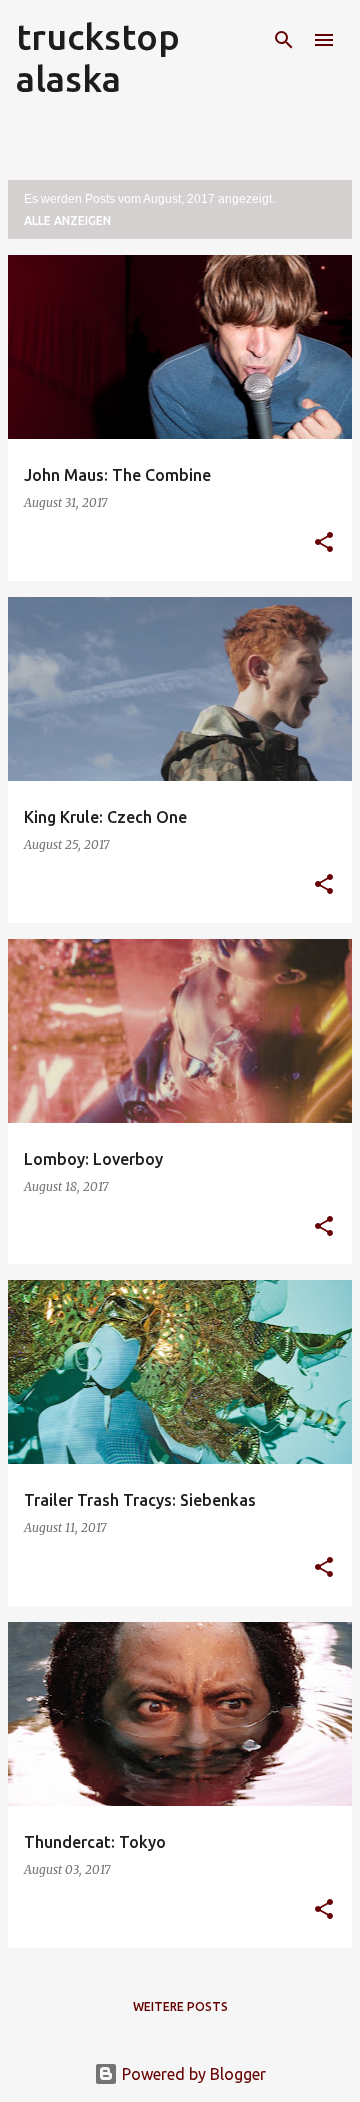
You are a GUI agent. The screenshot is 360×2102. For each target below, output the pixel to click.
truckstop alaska (98, 57)
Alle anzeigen (67, 220)
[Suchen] (284, 40)
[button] (324, 543)
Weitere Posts (180, 2006)
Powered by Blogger (192, 2074)
